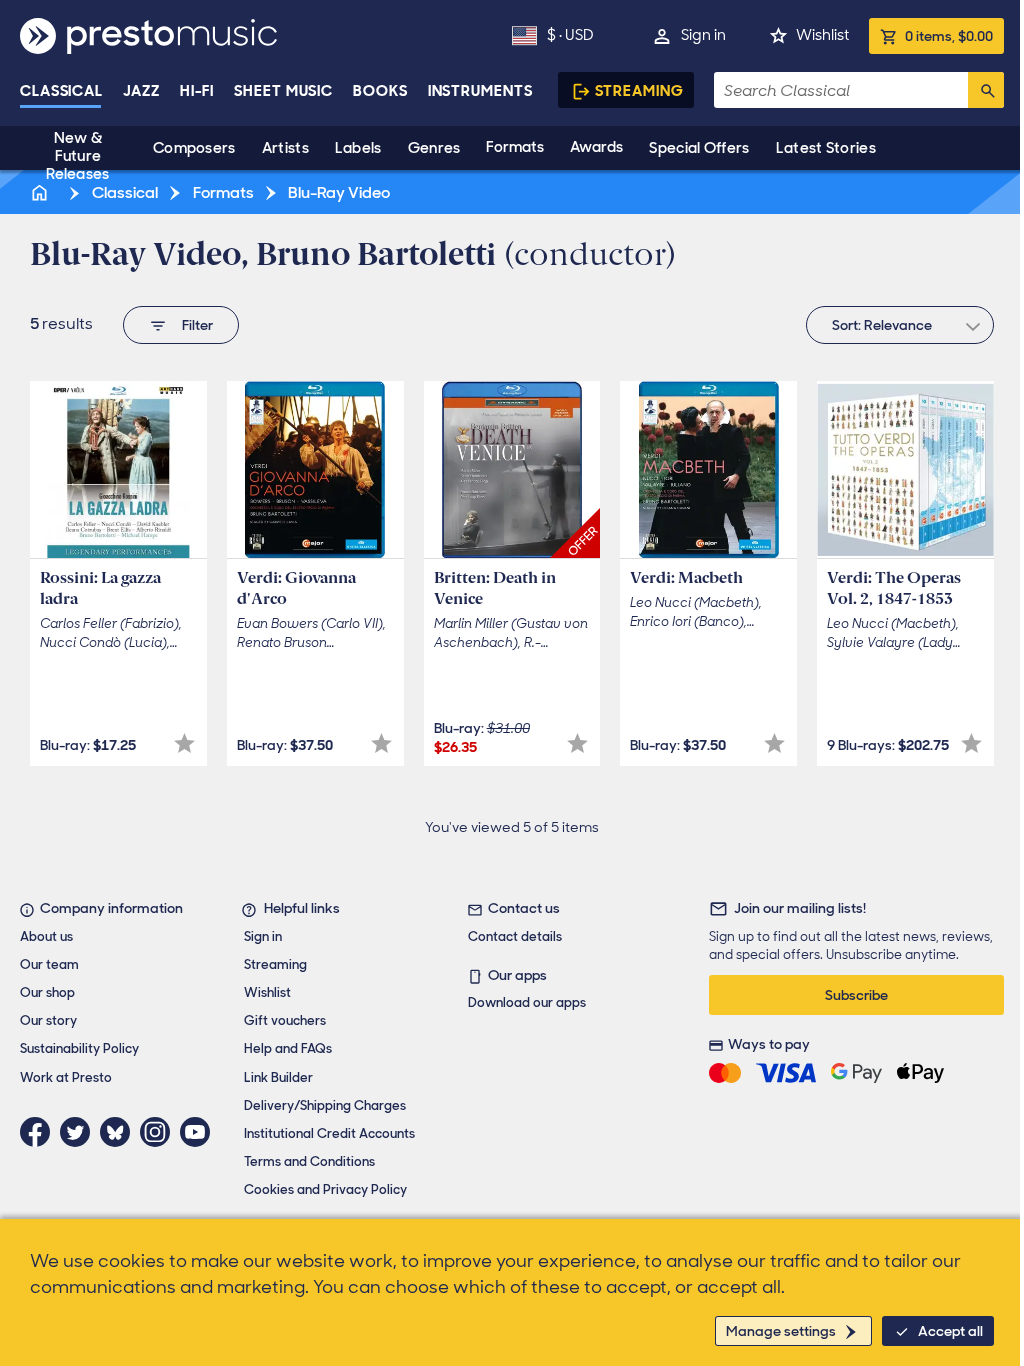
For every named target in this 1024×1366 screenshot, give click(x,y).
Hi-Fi (197, 91)
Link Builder (278, 1077)
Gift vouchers (285, 1020)
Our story (48, 1020)
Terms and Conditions (309, 1161)
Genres (434, 148)
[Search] (986, 90)
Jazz (141, 91)
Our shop (47, 992)
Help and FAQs (288, 1048)
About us (46, 936)
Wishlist (822, 35)
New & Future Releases (77, 156)
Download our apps (527, 1002)
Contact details (515, 936)
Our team (49, 964)
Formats (515, 147)
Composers (194, 148)
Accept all (950, 1331)
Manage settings (781, 1331)
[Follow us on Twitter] (80, 1132)
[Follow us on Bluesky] (120, 1132)
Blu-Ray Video (337, 192)
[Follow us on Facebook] (40, 1132)
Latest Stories (826, 148)
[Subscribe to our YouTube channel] (200, 1132)
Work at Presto (66, 1077)
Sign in (703, 35)
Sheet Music (283, 91)
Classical (61, 91)
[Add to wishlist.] (184, 743)
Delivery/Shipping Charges (325, 1105)
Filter (197, 325)
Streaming (639, 91)
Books (380, 91)
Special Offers (699, 148)
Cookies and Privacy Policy (325, 1189)
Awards (596, 147)
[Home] (41, 192)
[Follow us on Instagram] (160, 1132)
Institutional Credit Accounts (329, 1133)
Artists (285, 148)
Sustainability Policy (79, 1048)
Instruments (480, 91)
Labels (358, 148)
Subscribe (856, 995)
